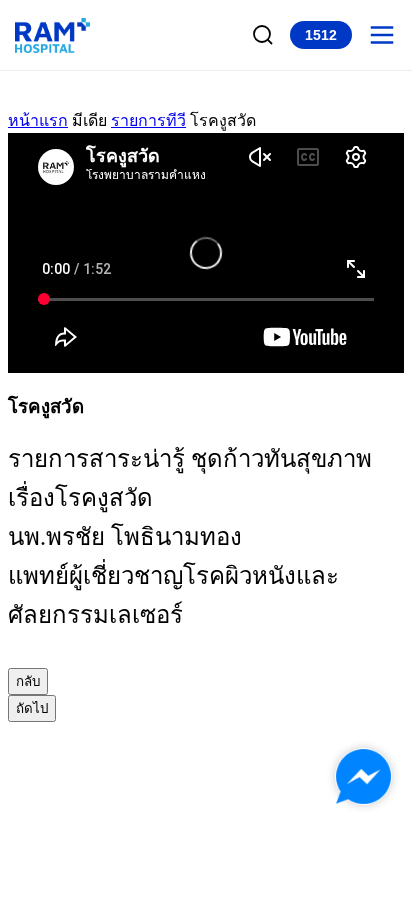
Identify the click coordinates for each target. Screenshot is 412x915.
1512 (321, 35)
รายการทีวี (148, 120)
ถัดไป (32, 708)
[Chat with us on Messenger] (363, 776)
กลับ (28, 681)
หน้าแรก (38, 120)
